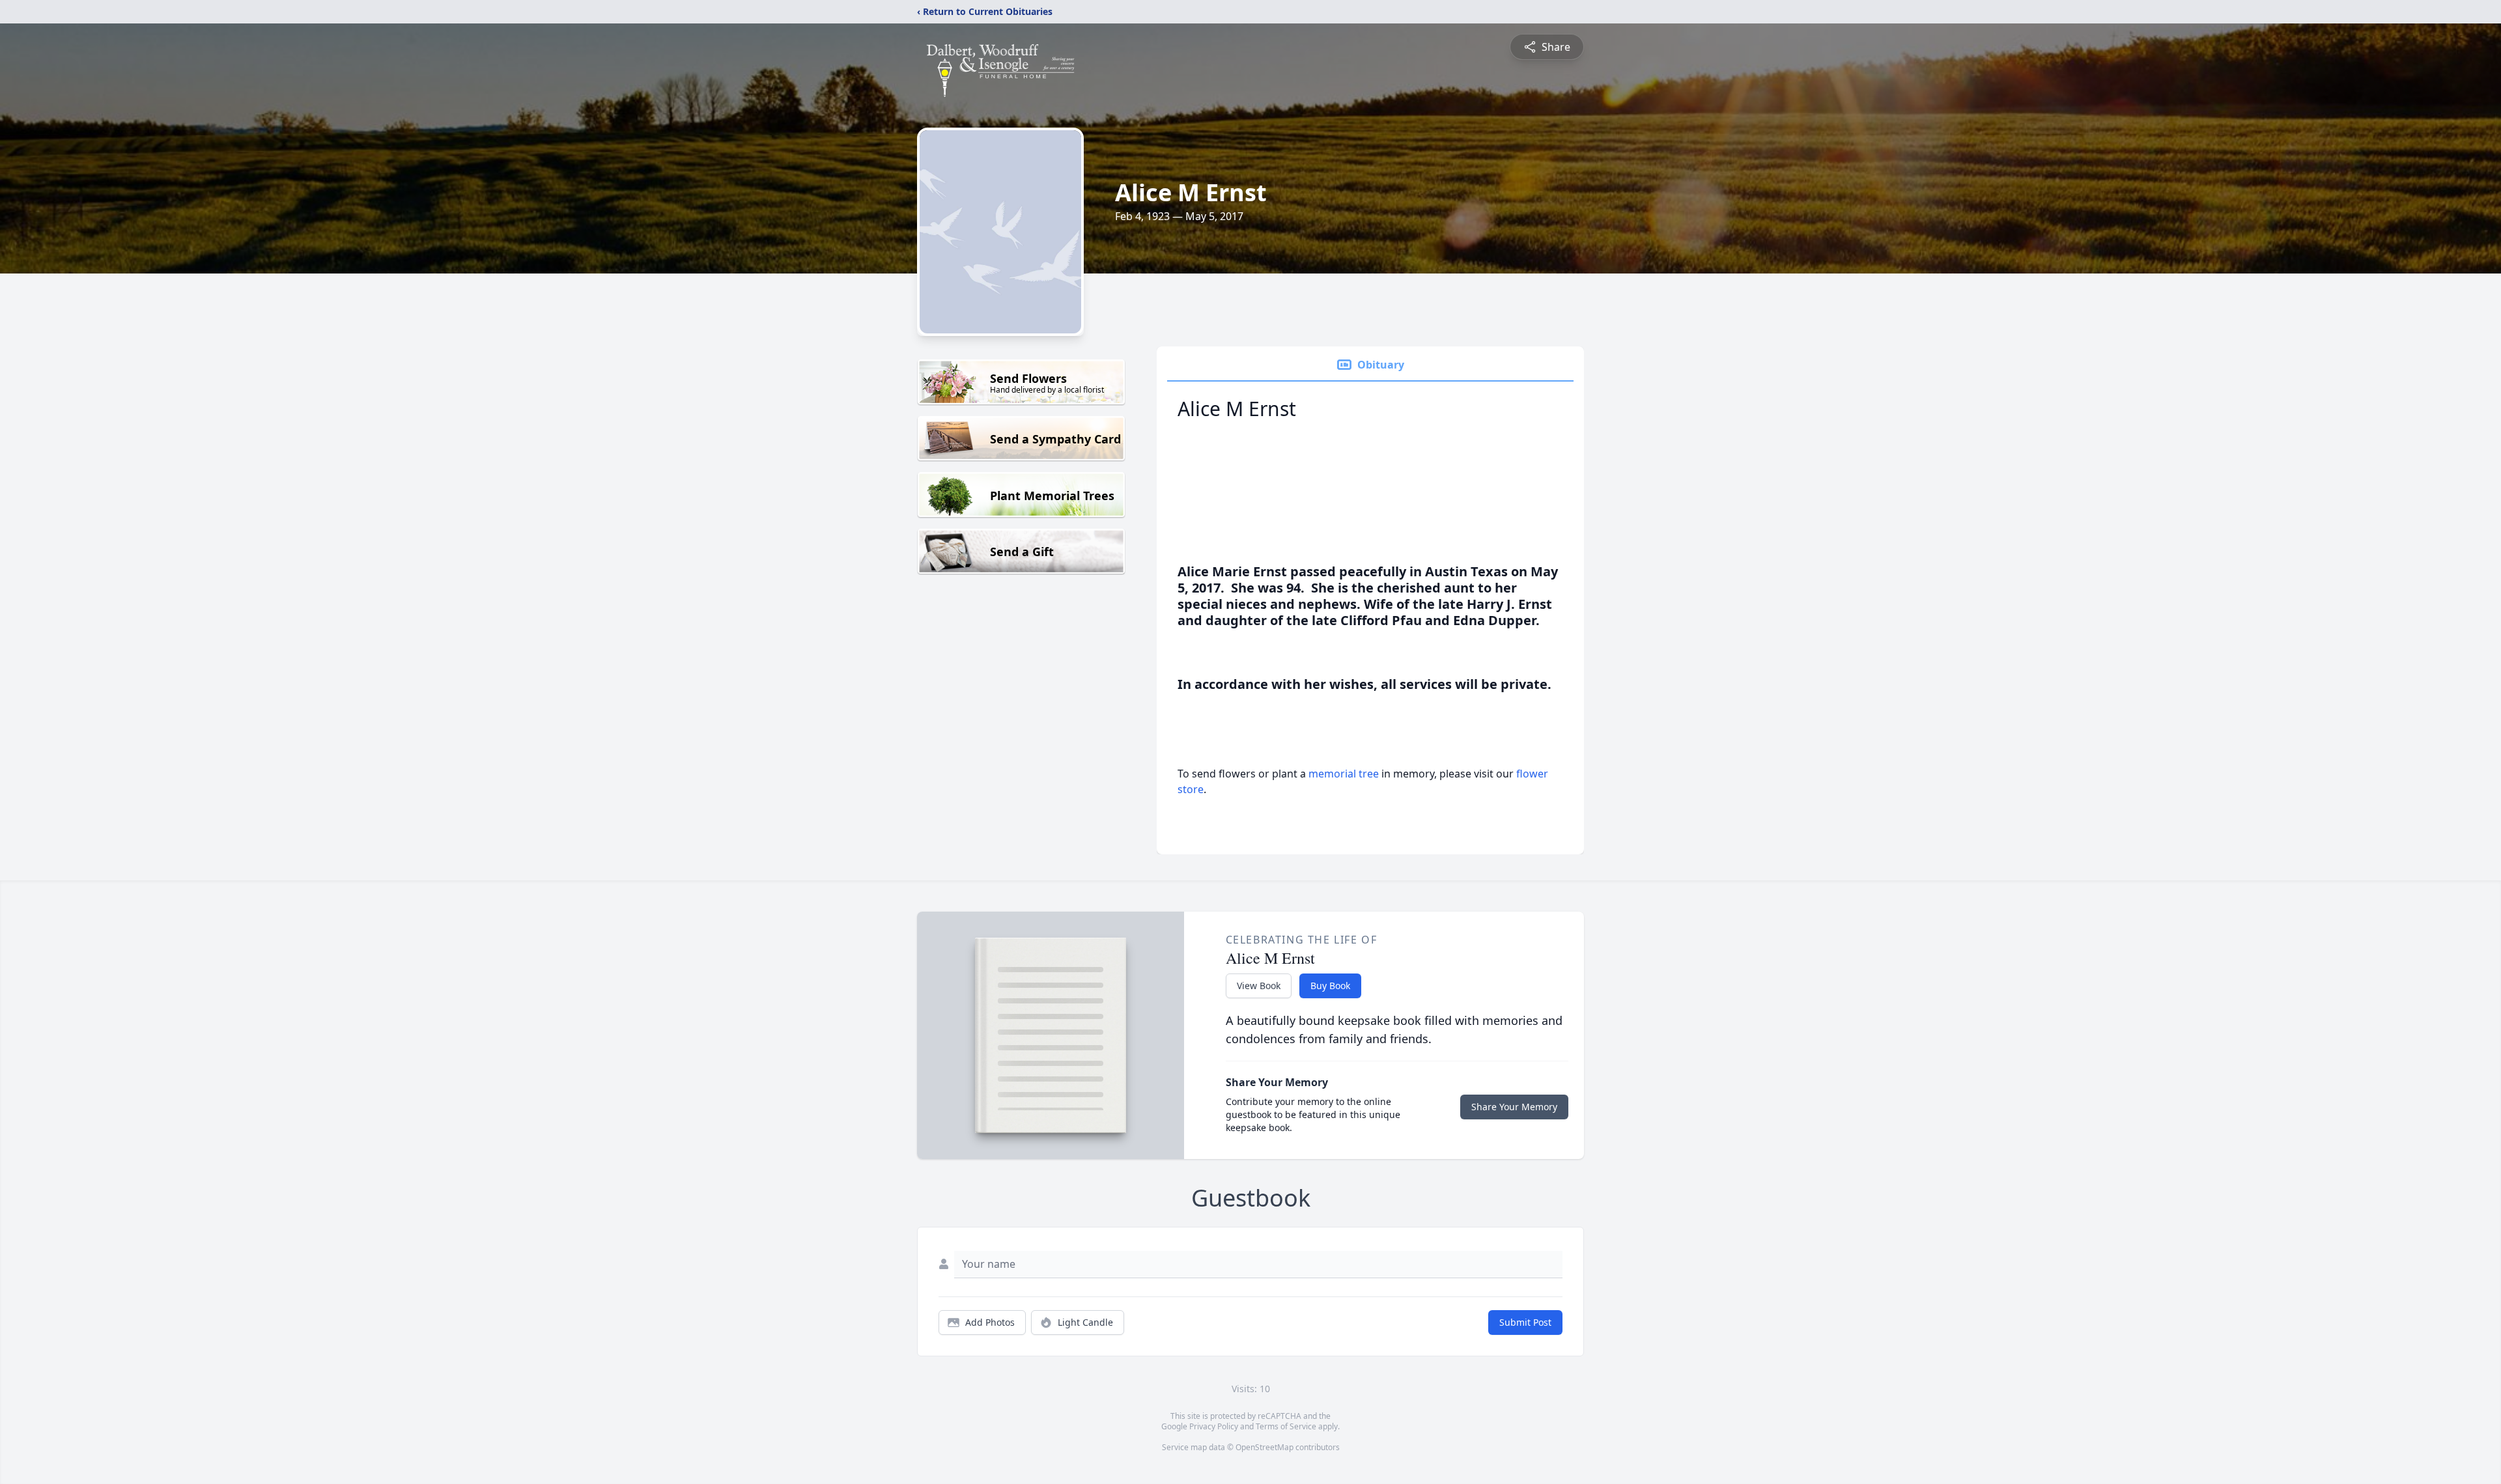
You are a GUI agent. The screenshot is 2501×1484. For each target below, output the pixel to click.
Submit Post (1525, 1322)
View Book (1259, 986)
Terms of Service (1286, 1426)
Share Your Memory (1514, 1107)
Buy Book (1330, 986)
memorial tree (1344, 774)
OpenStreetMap (1265, 1447)
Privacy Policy (1214, 1426)
